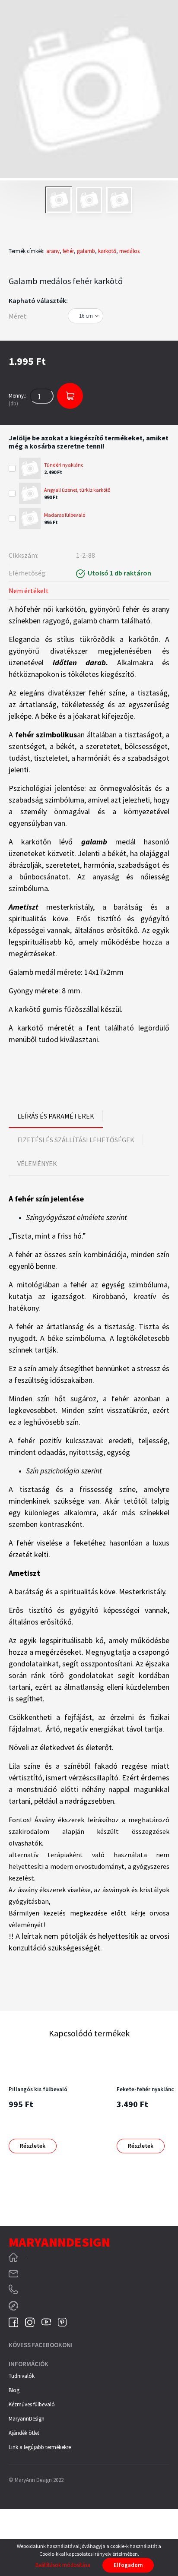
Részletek (33, 2146)
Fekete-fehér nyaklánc (145, 2089)
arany (53, 251)
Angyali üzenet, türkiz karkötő (77, 490)
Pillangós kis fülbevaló (38, 2089)
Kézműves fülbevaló (32, 2404)
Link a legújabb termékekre (40, 2447)
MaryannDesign (27, 2419)
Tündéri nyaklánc (64, 465)
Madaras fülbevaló (65, 515)
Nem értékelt (29, 591)
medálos (129, 251)
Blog (14, 2390)
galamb (86, 251)
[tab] (56, 1116)
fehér (68, 251)
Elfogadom (128, 2565)
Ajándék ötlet (24, 2433)
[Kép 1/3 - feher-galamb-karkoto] (89, 90)
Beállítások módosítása (63, 2565)
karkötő (107, 251)
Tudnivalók (22, 2376)
